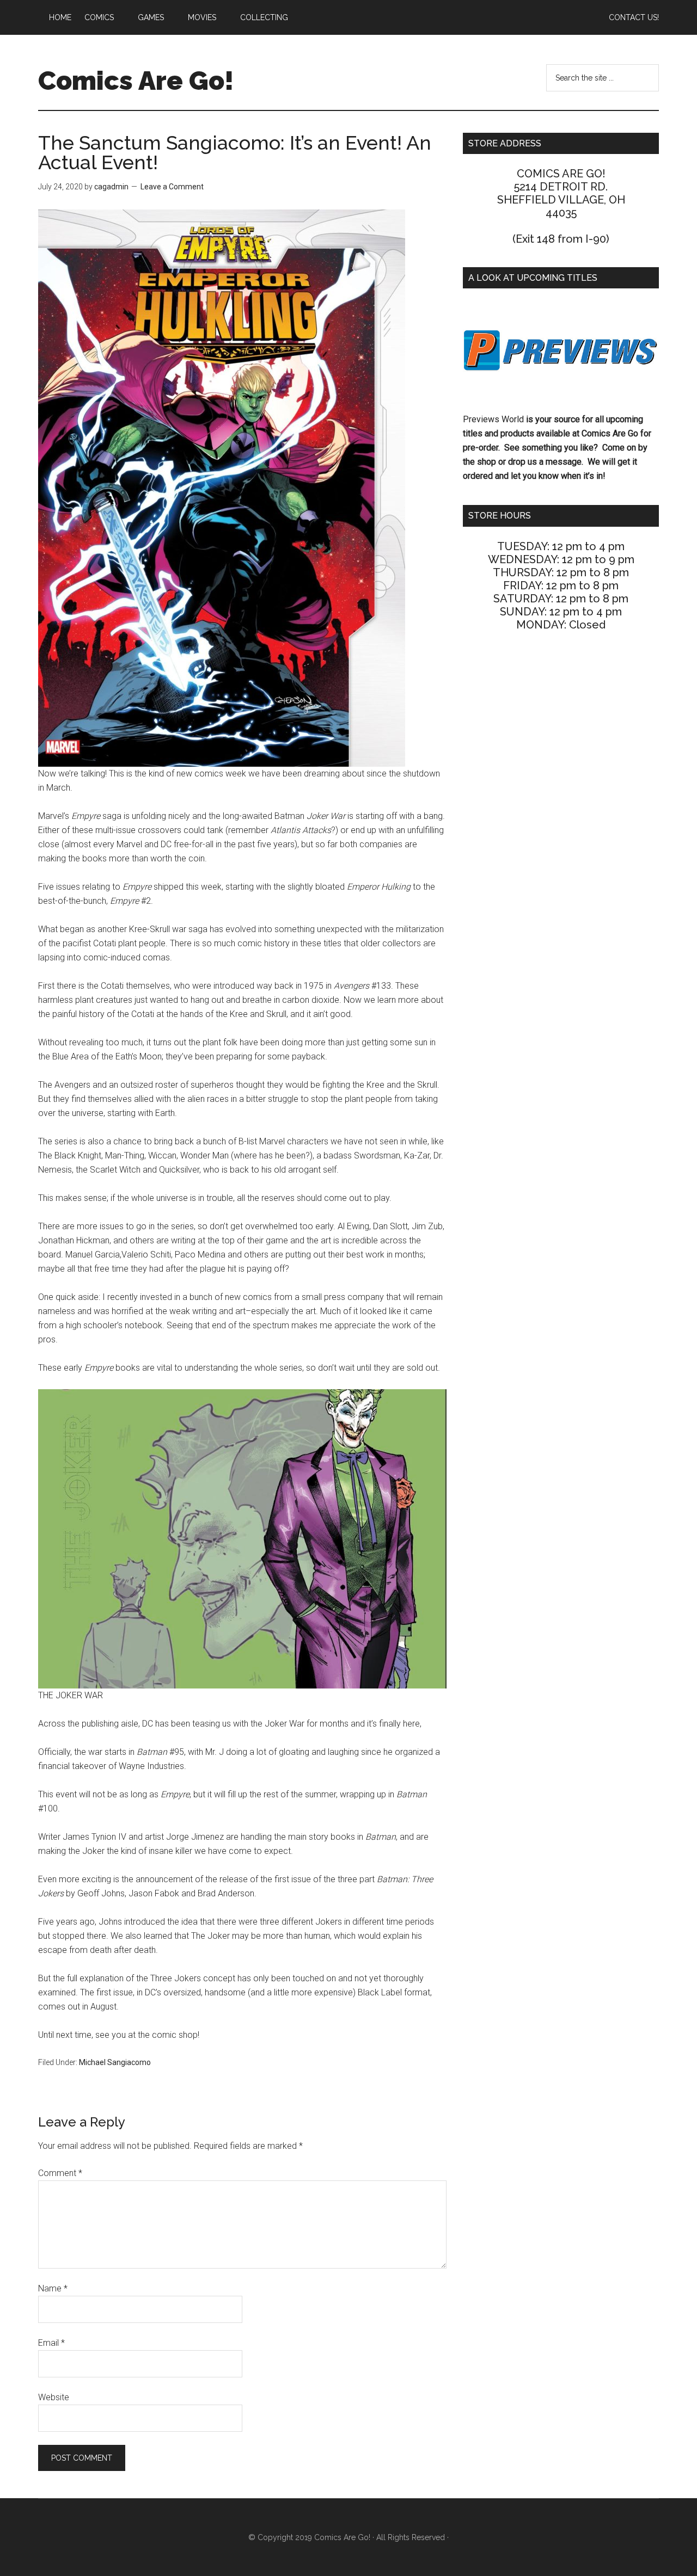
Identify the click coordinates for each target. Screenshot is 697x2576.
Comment (60, 2173)
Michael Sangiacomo (115, 2062)
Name (53, 2288)
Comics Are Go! (136, 81)
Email (51, 2343)
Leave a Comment (172, 187)
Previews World (493, 419)
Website (54, 2397)
